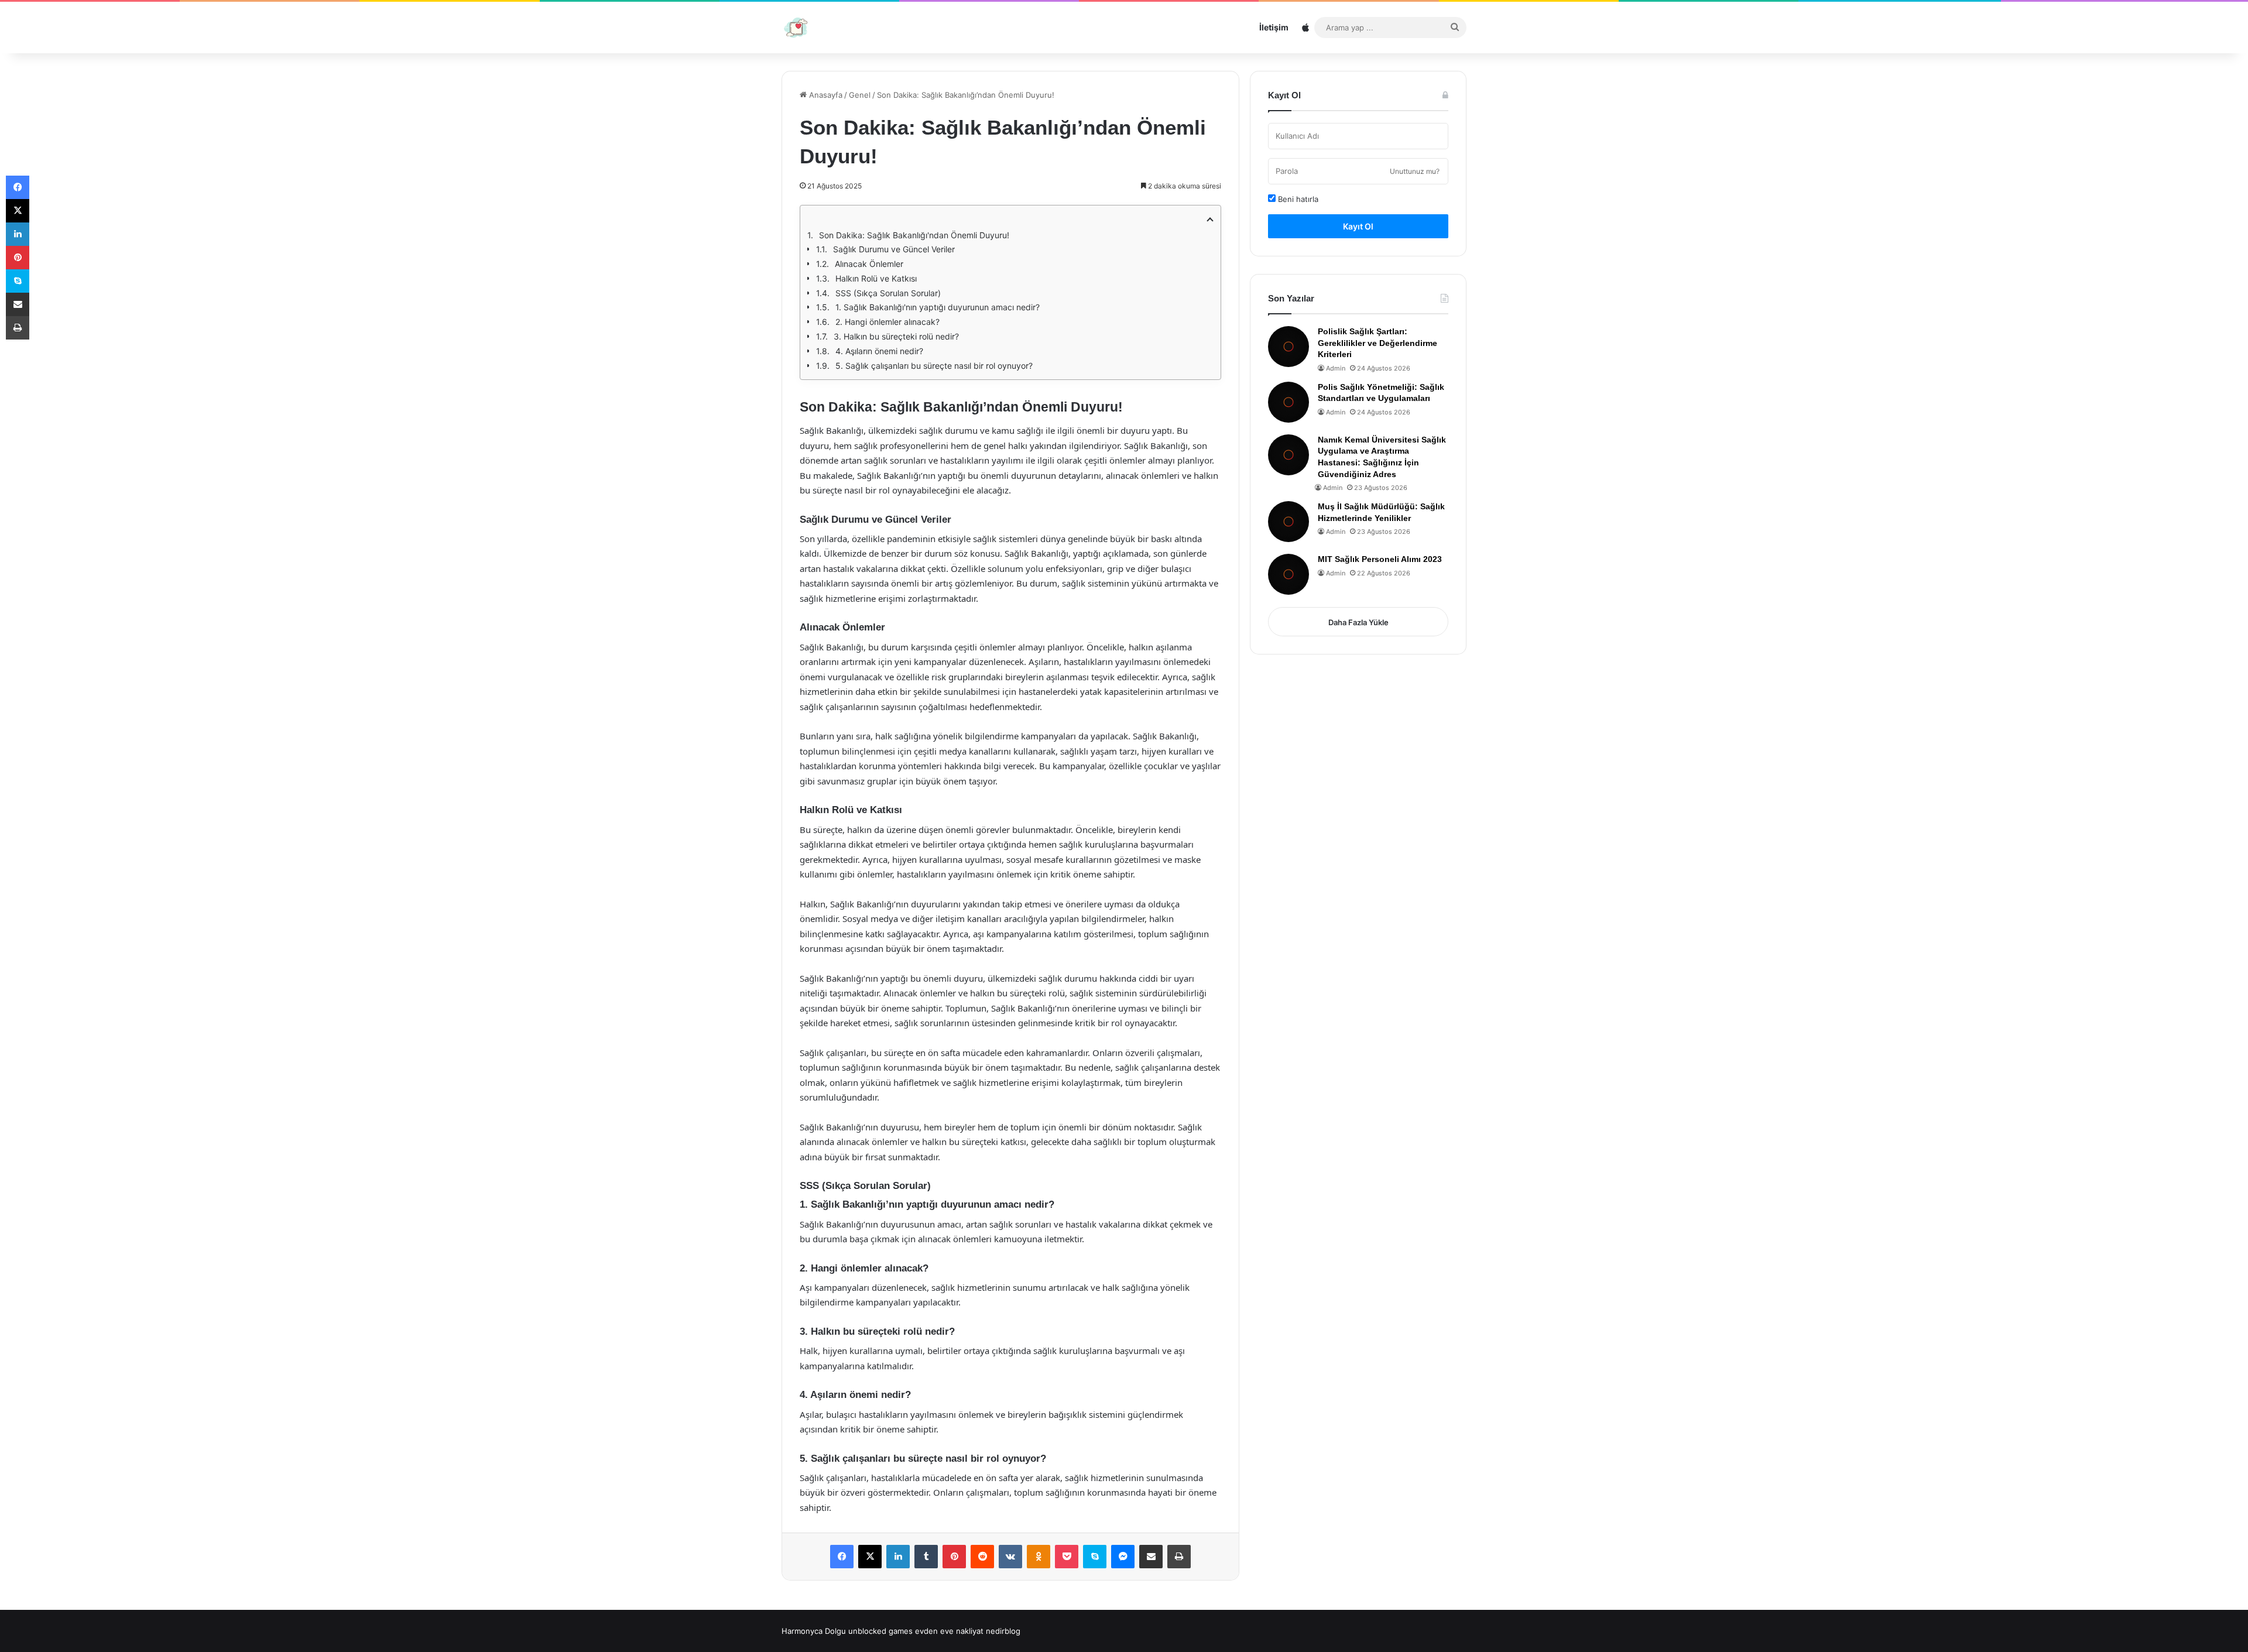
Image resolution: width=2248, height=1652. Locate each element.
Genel (860, 95)
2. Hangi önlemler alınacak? (887, 322)
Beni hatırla (1297, 199)
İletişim (1274, 27)
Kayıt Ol (1358, 226)
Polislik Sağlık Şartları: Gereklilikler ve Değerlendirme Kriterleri (1377, 343)
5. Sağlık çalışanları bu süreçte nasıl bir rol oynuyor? (934, 366)
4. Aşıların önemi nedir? (879, 351)
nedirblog (1003, 1631)
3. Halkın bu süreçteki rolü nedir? (896, 336)
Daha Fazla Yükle (1358, 622)
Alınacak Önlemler (869, 264)
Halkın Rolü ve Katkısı (876, 278)
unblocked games (880, 1631)
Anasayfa (825, 95)
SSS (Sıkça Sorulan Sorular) (888, 293)
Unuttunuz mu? (1415, 171)
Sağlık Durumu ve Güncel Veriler (894, 249)
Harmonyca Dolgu (814, 1631)
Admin (1336, 368)
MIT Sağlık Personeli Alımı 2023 (1380, 559)
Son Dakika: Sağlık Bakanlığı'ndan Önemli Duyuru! (914, 235)
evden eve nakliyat (949, 1631)
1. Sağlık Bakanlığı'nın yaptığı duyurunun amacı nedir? (938, 307)
